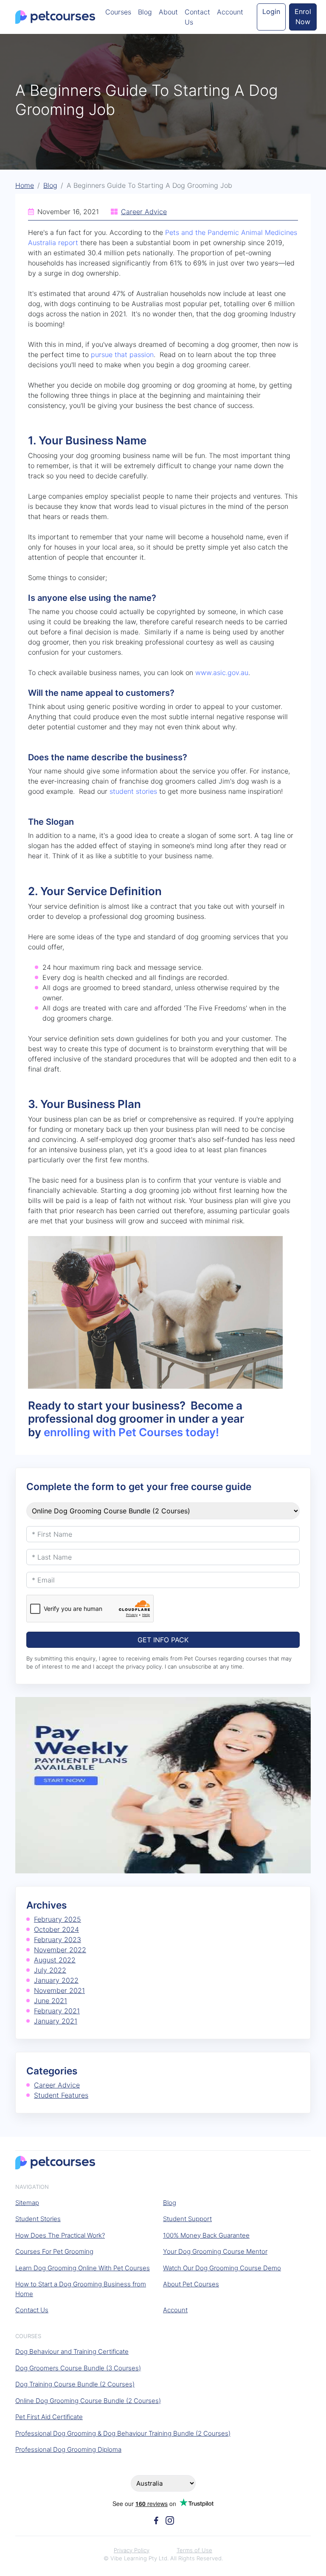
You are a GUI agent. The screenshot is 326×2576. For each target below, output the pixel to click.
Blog (145, 12)
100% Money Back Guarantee (206, 2235)
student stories (133, 791)
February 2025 (58, 1919)
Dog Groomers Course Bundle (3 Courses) (78, 2368)
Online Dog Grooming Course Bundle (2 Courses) (88, 2401)
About (168, 12)
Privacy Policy (132, 2550)
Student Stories (38, 2219)
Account (230, 12)
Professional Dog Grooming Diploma (68, 2449)
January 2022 (56, 1980)
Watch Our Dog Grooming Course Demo (222, 2268)
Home (25, 185)
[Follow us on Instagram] (170, 2520)
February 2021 (57, 2011)
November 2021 (59, 1990)
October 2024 (56, 1929)
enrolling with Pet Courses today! (131, 1432)
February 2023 (58, 1940)
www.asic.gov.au (222, 673)
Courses (118, 12)
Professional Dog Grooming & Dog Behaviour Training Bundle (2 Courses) (123, 2433)
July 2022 (50, 1970)
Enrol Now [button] (303, 17)
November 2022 (60, 1950)
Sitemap (27, 2203)
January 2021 (56, 2021)
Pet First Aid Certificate (49, 2417)
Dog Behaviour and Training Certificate (72, 2351)
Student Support (187, 2219)
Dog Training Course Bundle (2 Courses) (75, 2384)
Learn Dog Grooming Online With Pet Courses (83, 2268)
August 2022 (55, 1960)
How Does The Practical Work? (60, 2235)
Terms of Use (194, 2550)
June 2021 (51, 2001)
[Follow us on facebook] (156, 2520)
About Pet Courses (191, 2284)
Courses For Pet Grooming (54, 2251)
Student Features (61, 2095)
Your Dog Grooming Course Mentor (215, 2251)
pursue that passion (122, 354)
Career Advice (144, 212)
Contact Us (197, 17)
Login (271, 11)
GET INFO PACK (163, 1640)
